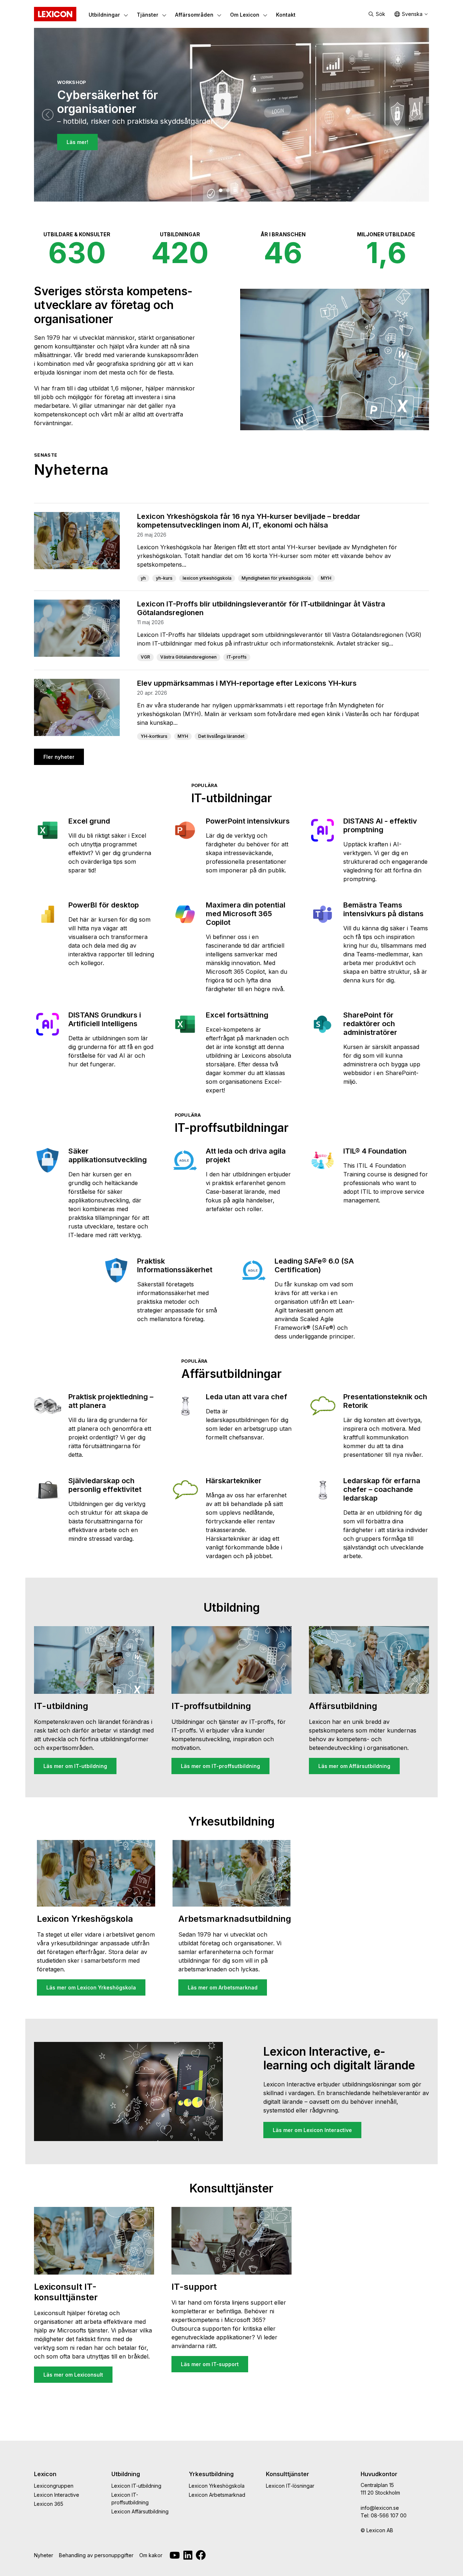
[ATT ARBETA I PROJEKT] (235, 190)
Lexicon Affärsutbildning (140, 2511)
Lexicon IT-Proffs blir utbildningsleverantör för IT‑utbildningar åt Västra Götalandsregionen (261, 608)
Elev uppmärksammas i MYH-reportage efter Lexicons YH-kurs (247, 683)
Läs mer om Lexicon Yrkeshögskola (91, 1987)
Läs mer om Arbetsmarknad (223, 1987)
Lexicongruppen (54, 2486)
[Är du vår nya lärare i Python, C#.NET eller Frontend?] (228, 190)
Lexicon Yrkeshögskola (217, 2486)
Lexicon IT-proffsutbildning (130, 2499)
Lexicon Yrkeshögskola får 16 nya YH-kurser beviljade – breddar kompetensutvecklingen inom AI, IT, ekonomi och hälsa (249, 521)
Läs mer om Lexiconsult (73, 2375)
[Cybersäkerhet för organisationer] (221, 190)
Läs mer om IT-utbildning (75, 1766)
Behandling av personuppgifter (96, 2555)
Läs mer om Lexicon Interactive (312, 2130)
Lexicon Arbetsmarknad (217, 2495)
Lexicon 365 (49, 2504)
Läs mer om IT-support (210, 2364)
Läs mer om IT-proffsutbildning (220, 1766)
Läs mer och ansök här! (96, 150)
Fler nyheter (59, 757)
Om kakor (151, 2555)
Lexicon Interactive (57, 2495)
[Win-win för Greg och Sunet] (242, 190)
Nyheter (44, 2555)
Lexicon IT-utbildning (136, 2486)
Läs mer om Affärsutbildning (354, 1766)
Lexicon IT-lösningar (290, 2486)
